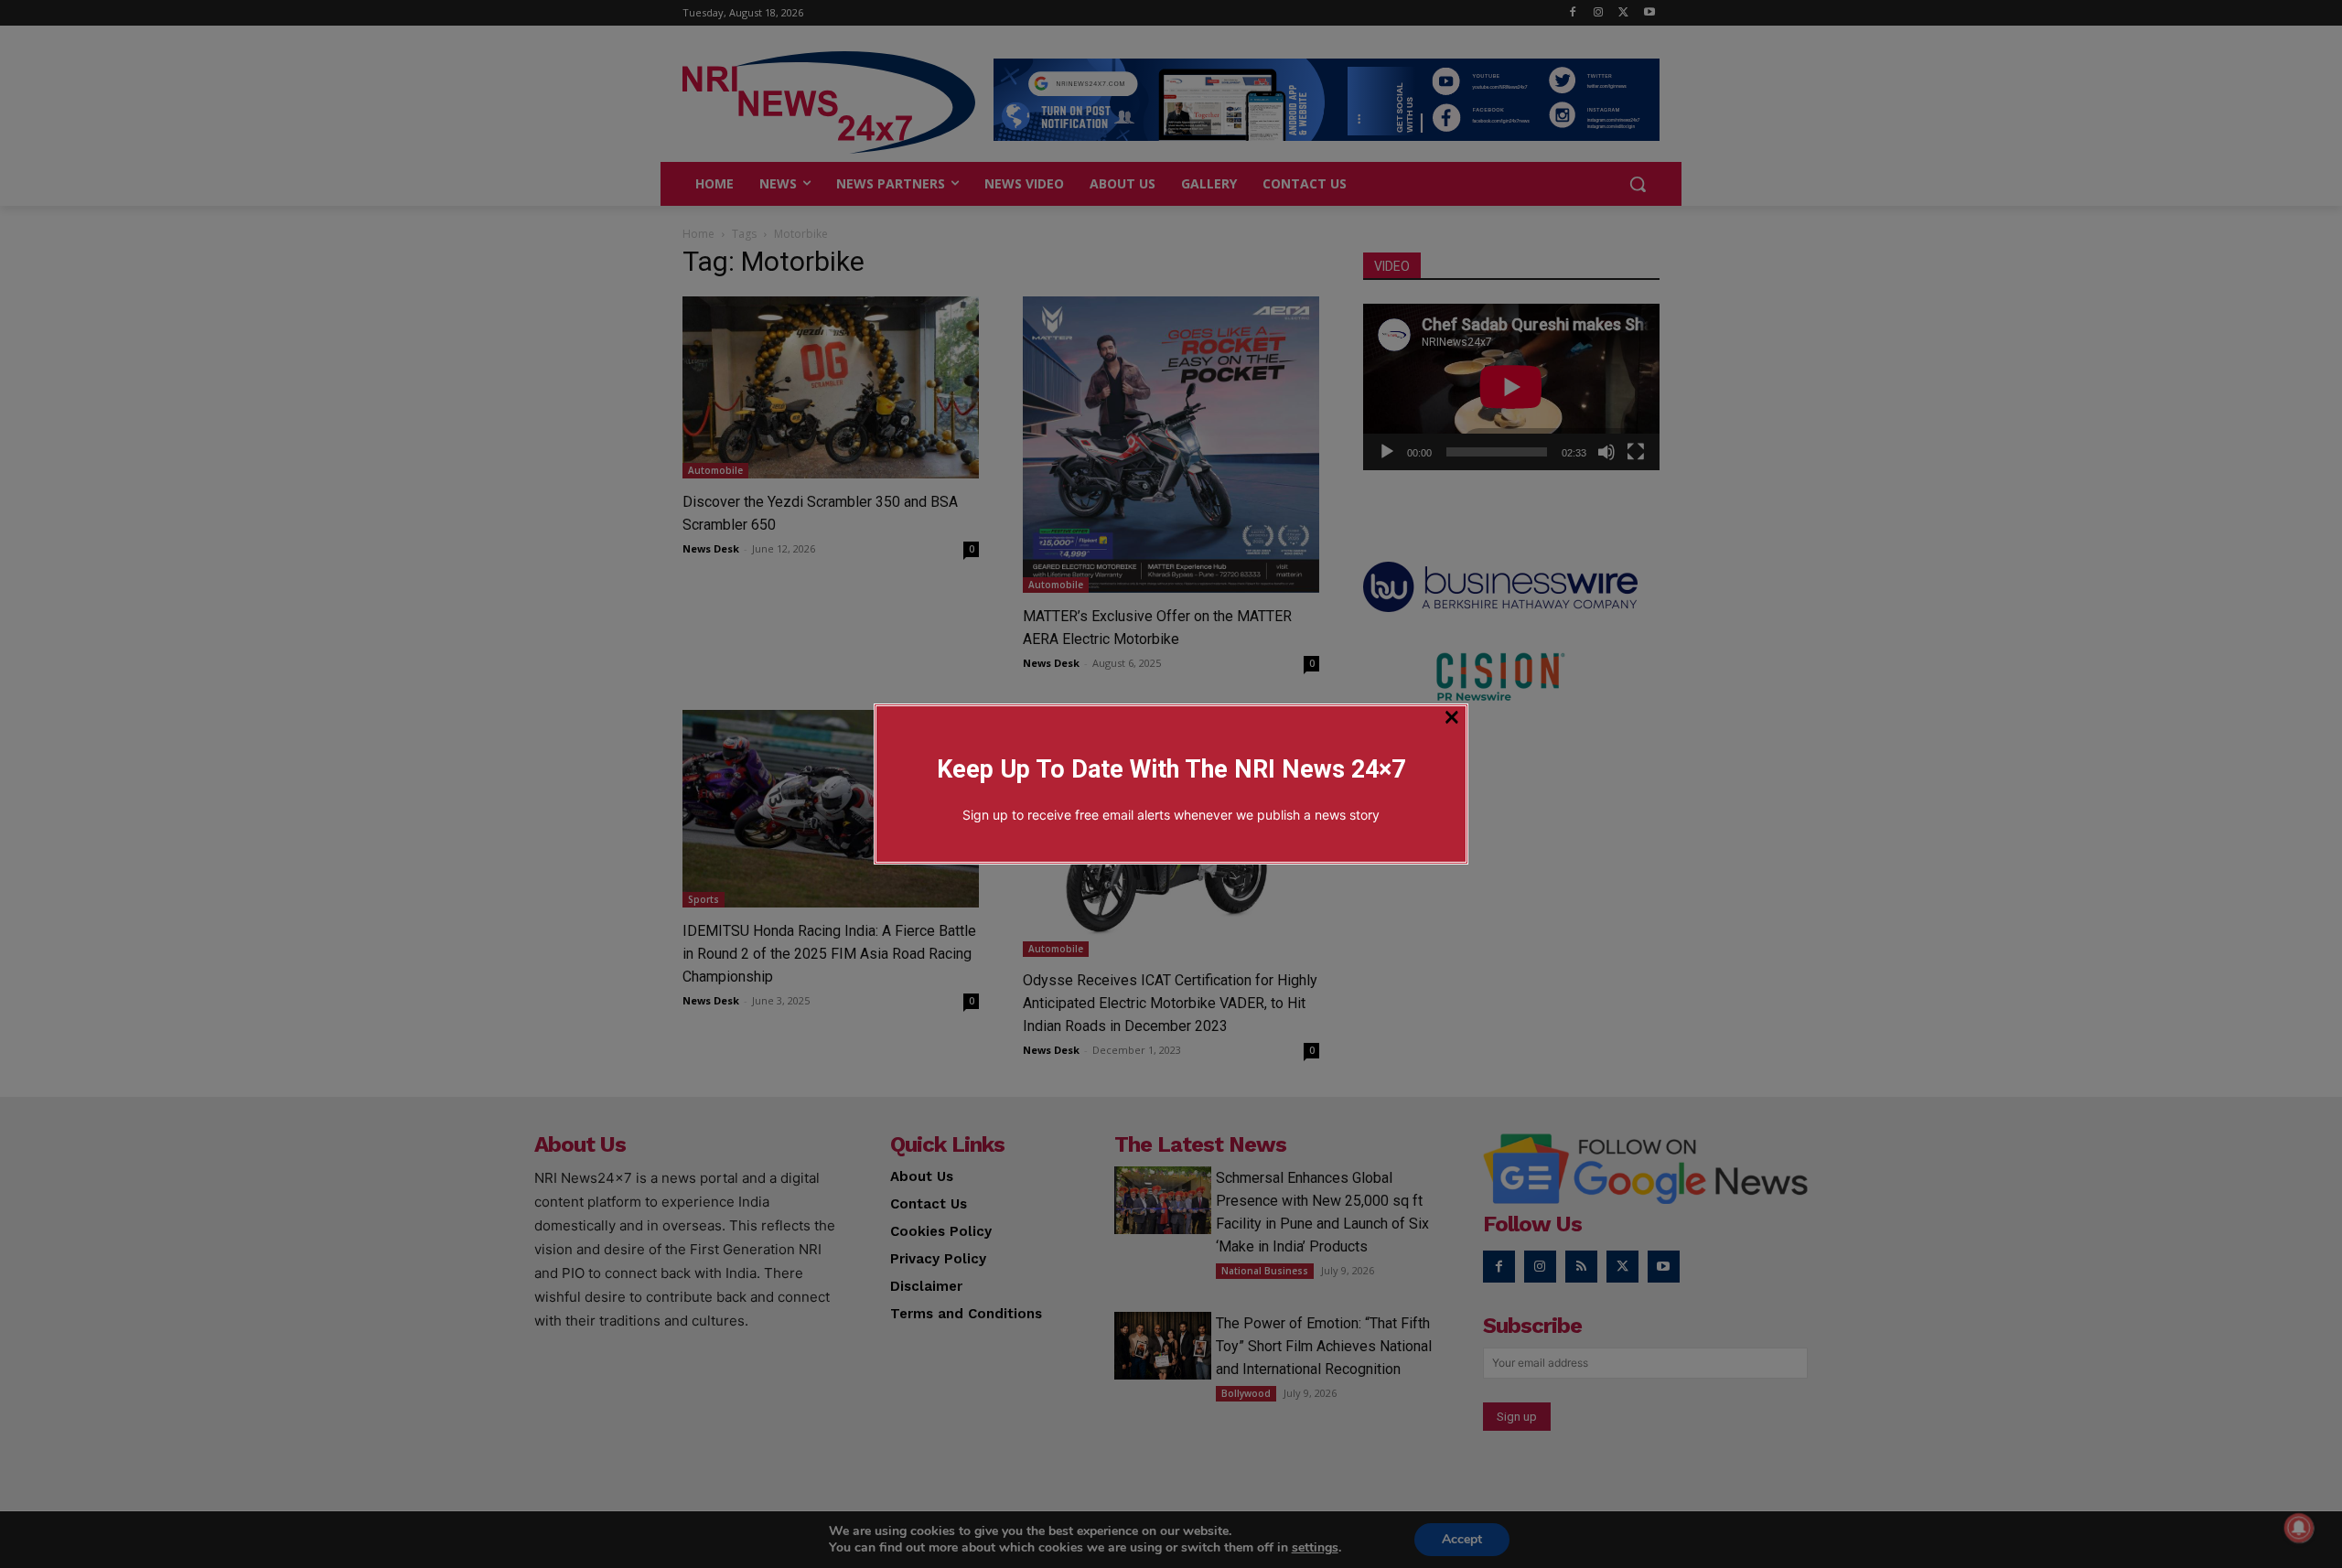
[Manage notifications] (2299, 1528)
